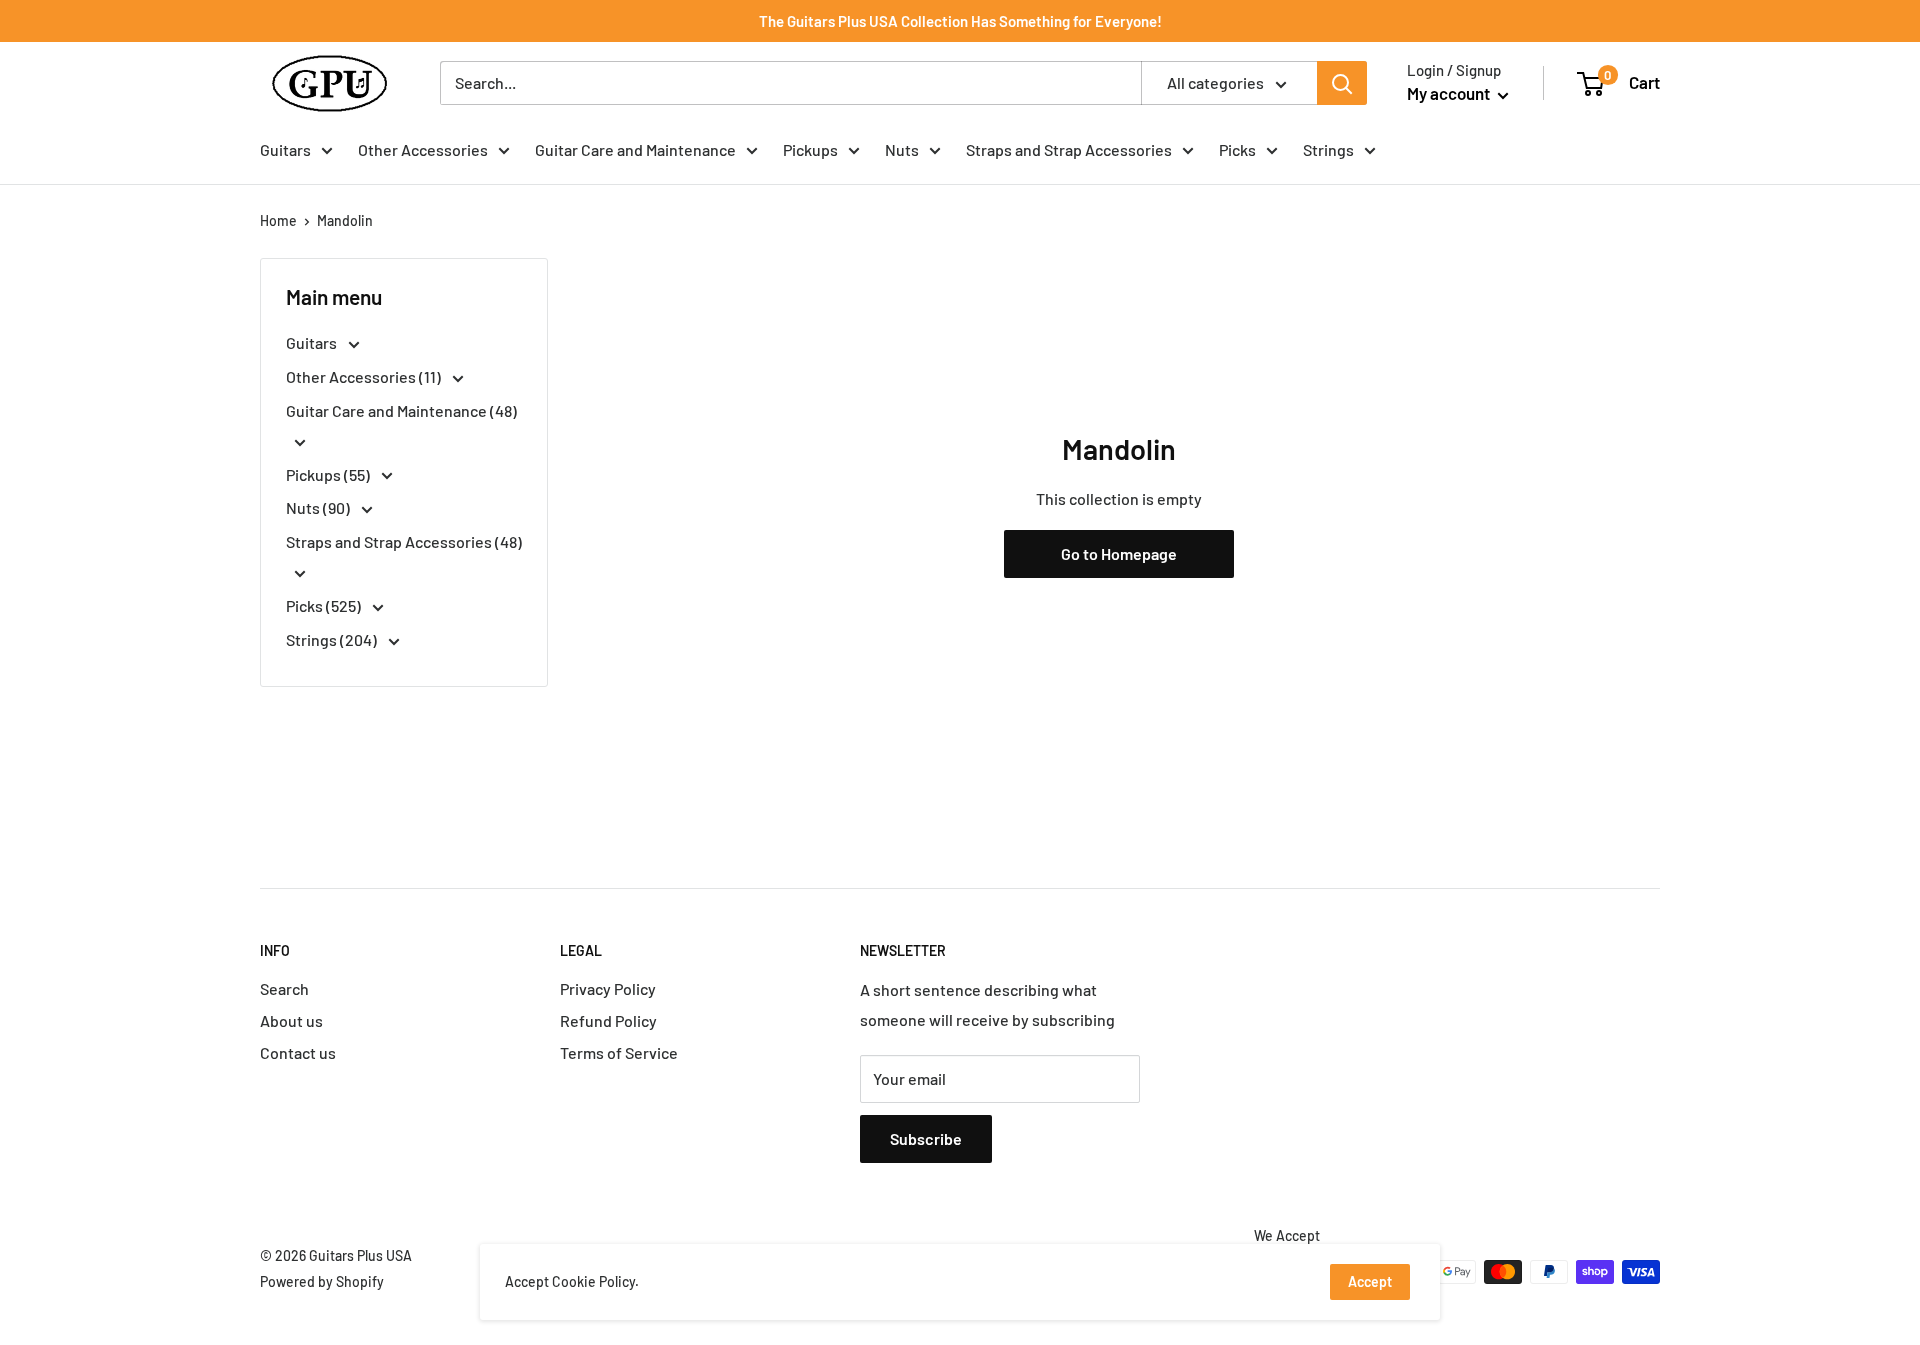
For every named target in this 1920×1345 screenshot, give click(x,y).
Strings (1328, 149)
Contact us (298, 1052)
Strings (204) (333, 639)
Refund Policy (608, 1020)
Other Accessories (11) (365, 376)
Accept (1370, 1281)
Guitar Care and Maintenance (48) (401, 410)
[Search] (1342, 83)
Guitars (285, 149)
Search (284, 988)
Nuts (902, 149)
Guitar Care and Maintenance (635, 149)
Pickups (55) (329, 474)
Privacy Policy (608, 988)
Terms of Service (619, 1052)
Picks (1237, 149)
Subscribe (926, 1138)
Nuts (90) (319, 507)
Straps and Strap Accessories (1069, 149)
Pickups (810, 149)
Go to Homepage (1119, 553)
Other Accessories (423, 149)
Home (278, 220)
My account (1450, 93)
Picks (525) (325, 605)
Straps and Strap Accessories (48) (404, 541)
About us (291, 1020)
